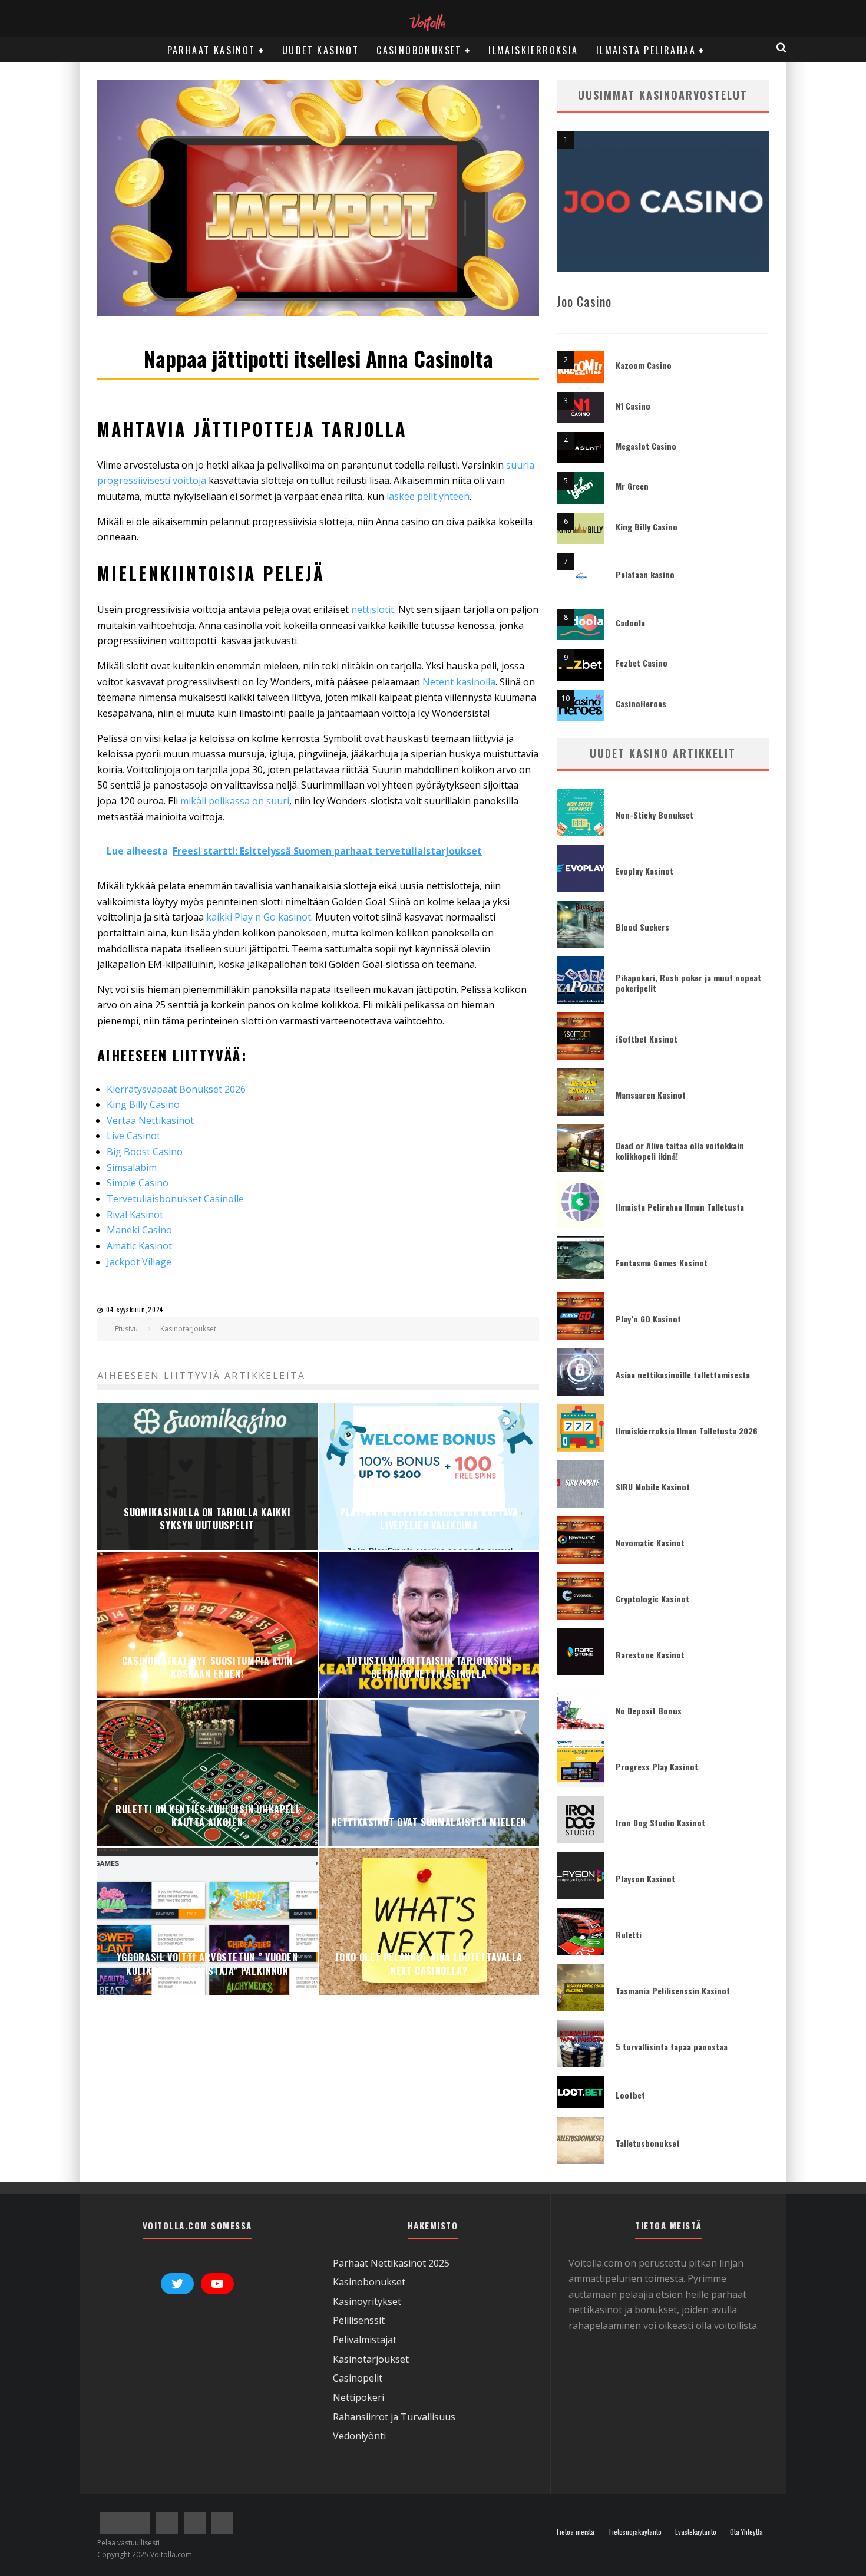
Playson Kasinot (645, 1879)
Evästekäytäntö (696, 2532)
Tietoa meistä (575, 2532)
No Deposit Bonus (649, 1711)
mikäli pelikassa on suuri (235, 801)
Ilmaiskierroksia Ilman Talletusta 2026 (687, 1431)
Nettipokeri (358, 2397)
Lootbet (630, 2095)
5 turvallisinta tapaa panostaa (672, 2046)
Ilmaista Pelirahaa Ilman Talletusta (680, 1207)
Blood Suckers (642, 927)
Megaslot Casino (646, 446)
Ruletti (629, 1935)
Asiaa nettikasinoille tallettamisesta (683, 1375)
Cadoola (630, 623)
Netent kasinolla (459, 682)
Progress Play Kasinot (657, 1767)
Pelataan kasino (645, 574)
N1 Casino (633, 406)
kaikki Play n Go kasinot (259, 917)
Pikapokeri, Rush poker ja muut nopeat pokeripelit (688, 983)
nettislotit (373, 609)
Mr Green (632, 486)
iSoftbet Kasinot (647, 1039)
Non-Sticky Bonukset (655, 815)
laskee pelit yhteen (428, 496)
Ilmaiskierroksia (533, 50)
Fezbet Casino (642, 663)
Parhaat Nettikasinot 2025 (391, 2262)
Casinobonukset (419, 50)
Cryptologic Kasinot (652, 1599)
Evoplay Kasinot (644, 871)
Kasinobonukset (369, 2282)
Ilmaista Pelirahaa (646, 50)
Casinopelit (358, 2378)
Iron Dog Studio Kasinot (660, 1823)
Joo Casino (584, 301)
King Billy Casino (647, 527)
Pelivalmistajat (365, 2340)
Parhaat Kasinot (211, 50)
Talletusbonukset (648, 2143)
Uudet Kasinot (320, 50)
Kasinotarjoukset (371, 2359)
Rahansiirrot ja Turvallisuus (394, 2416)
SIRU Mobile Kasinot (653, 1487)
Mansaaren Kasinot (651, 1095)
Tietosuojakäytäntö (635, 2532)
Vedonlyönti (359, 2436)
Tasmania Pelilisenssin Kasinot (673, 1990)
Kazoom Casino (644, 365)
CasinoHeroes (641, 703)
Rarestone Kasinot (650, 1655)
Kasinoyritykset (367, 2301)
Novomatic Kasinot (650, 1543)
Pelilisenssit (359, 2320)
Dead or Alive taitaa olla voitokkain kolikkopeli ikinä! (680, 1151)
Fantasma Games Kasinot (662, 1263)
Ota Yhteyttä (746, 2532)
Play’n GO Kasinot (648, 1319)
